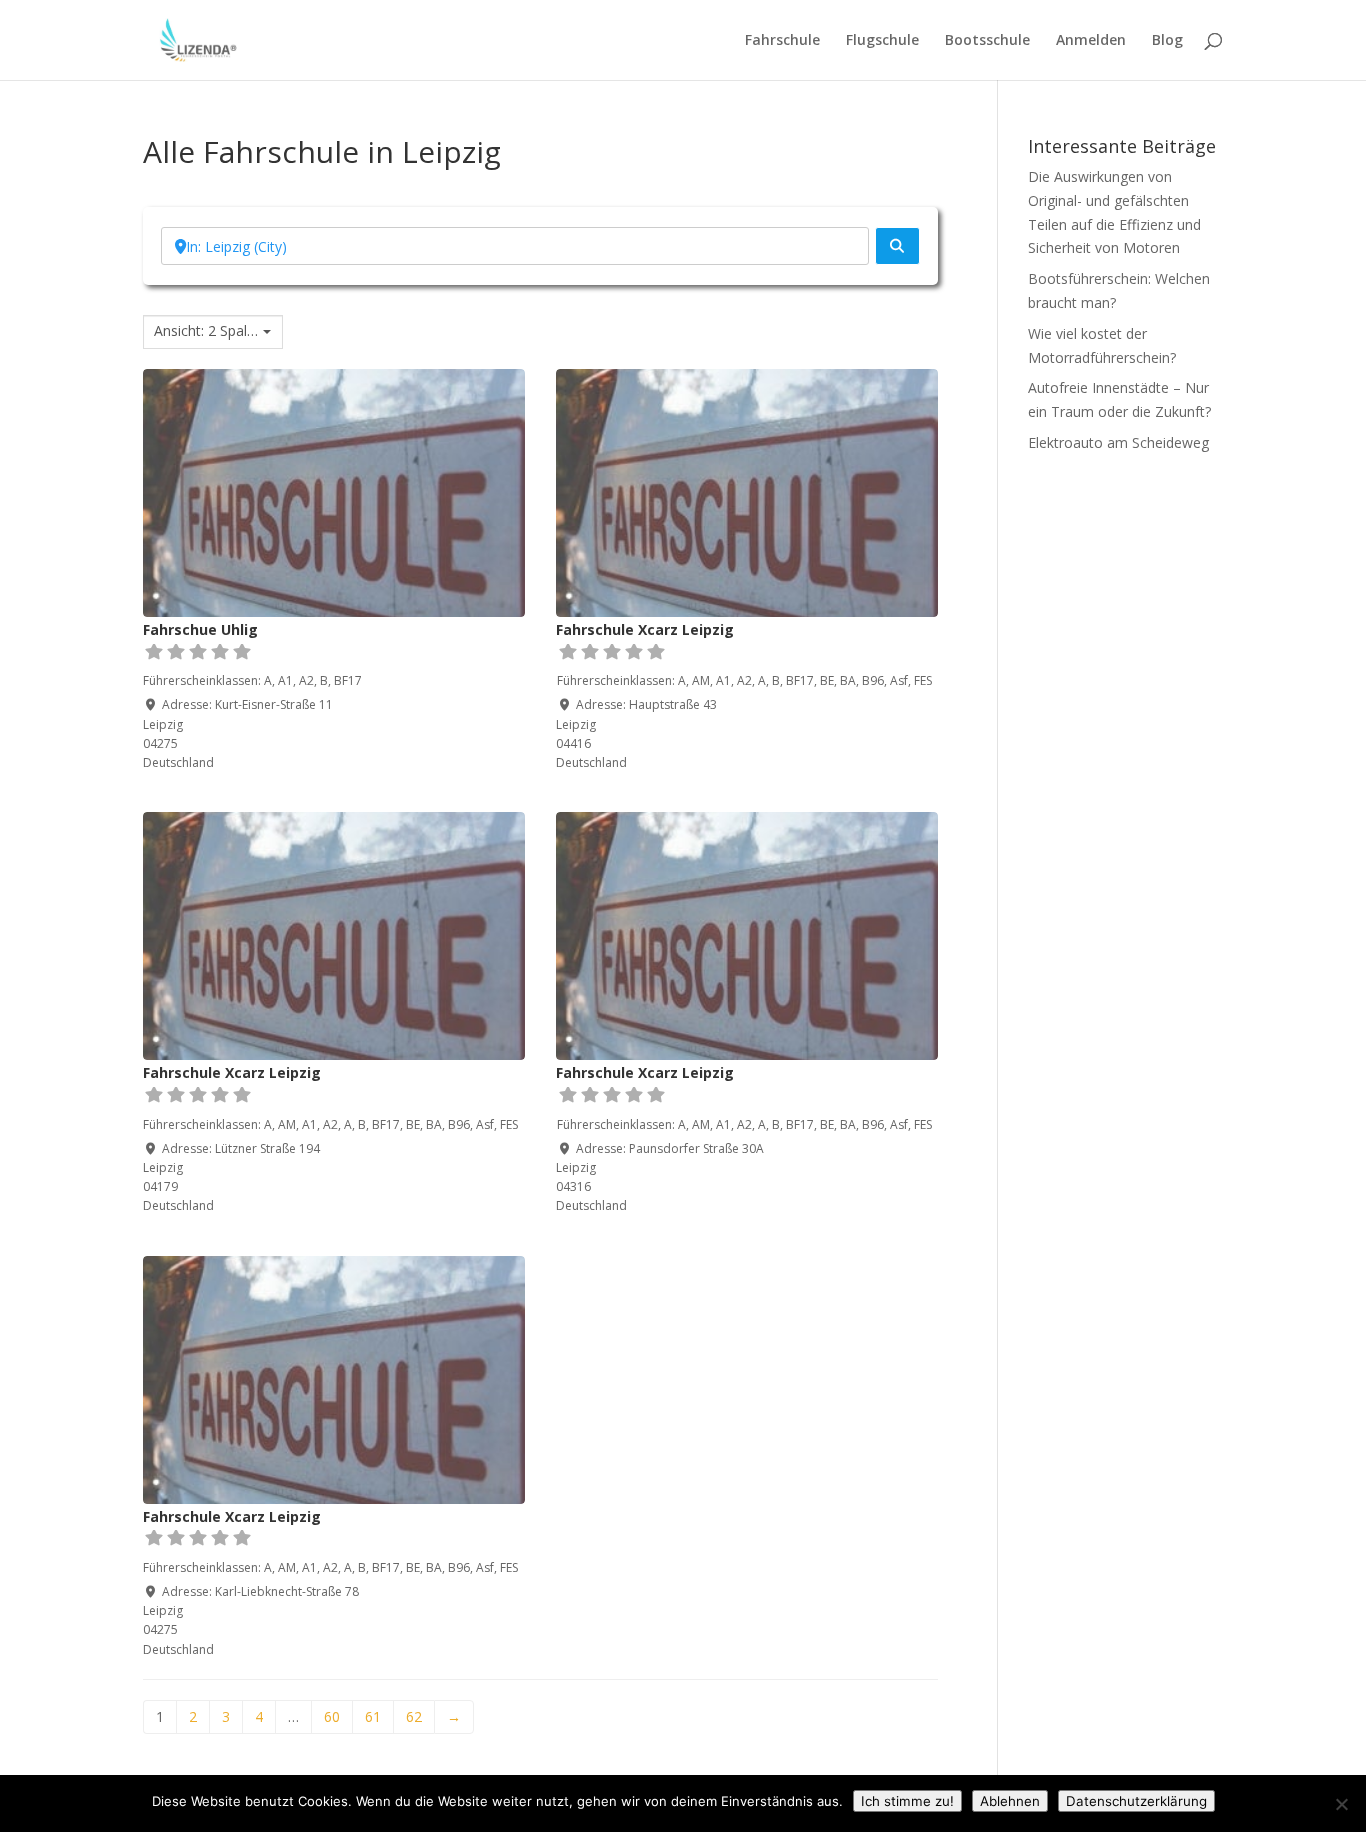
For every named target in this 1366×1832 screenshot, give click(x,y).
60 (332, 1716)
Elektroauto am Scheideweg (1118, 442)
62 (414, 1716)
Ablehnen (1010, 1801)
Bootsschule (987, 41)
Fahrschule (782, 41)
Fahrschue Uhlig (200, 629)
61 (373, 1716)
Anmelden (1091, 41)
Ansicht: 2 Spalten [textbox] (206, 331)
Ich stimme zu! (907, 1801)
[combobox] (213, 332)
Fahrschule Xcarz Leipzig (645, 629)
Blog (1167, 41)
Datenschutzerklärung (1136, 1801)
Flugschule (882, 41)
